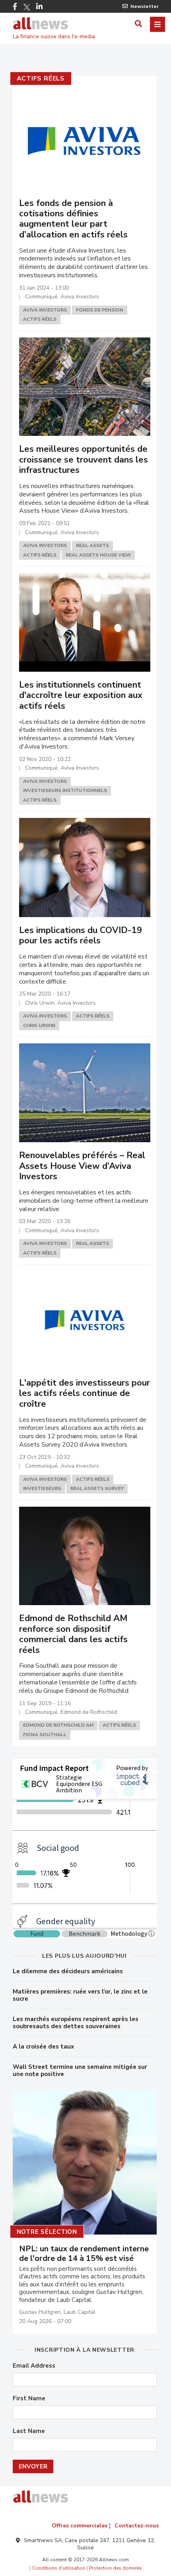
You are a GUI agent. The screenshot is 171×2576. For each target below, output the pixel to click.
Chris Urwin (39, 1025)
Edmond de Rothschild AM (58, 1725)
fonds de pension (100, 310)
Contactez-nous (137, 2526)
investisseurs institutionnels (65, 790)
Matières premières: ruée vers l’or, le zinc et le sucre (80, 1995)
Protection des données (116, 2568)
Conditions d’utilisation (59, 2568)
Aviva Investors (45, 310)
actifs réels (41, 78)
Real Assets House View (98, 555)
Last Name (29, 2431)
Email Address (34, 2366)
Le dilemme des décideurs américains (68, 1971)
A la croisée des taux (43, 2047)
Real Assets (92, 545)
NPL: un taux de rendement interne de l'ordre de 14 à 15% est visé (84, 2254)
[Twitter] (27, 7)
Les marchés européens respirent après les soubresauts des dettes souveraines (76, 2023)
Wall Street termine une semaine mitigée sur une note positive (80, 2070)
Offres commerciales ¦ (81, 2526)
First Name (29, 2399)
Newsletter (145, 6)
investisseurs (42, 1488)
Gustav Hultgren (40, 2312)
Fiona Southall (45, 1735)
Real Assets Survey (97, 1488)
